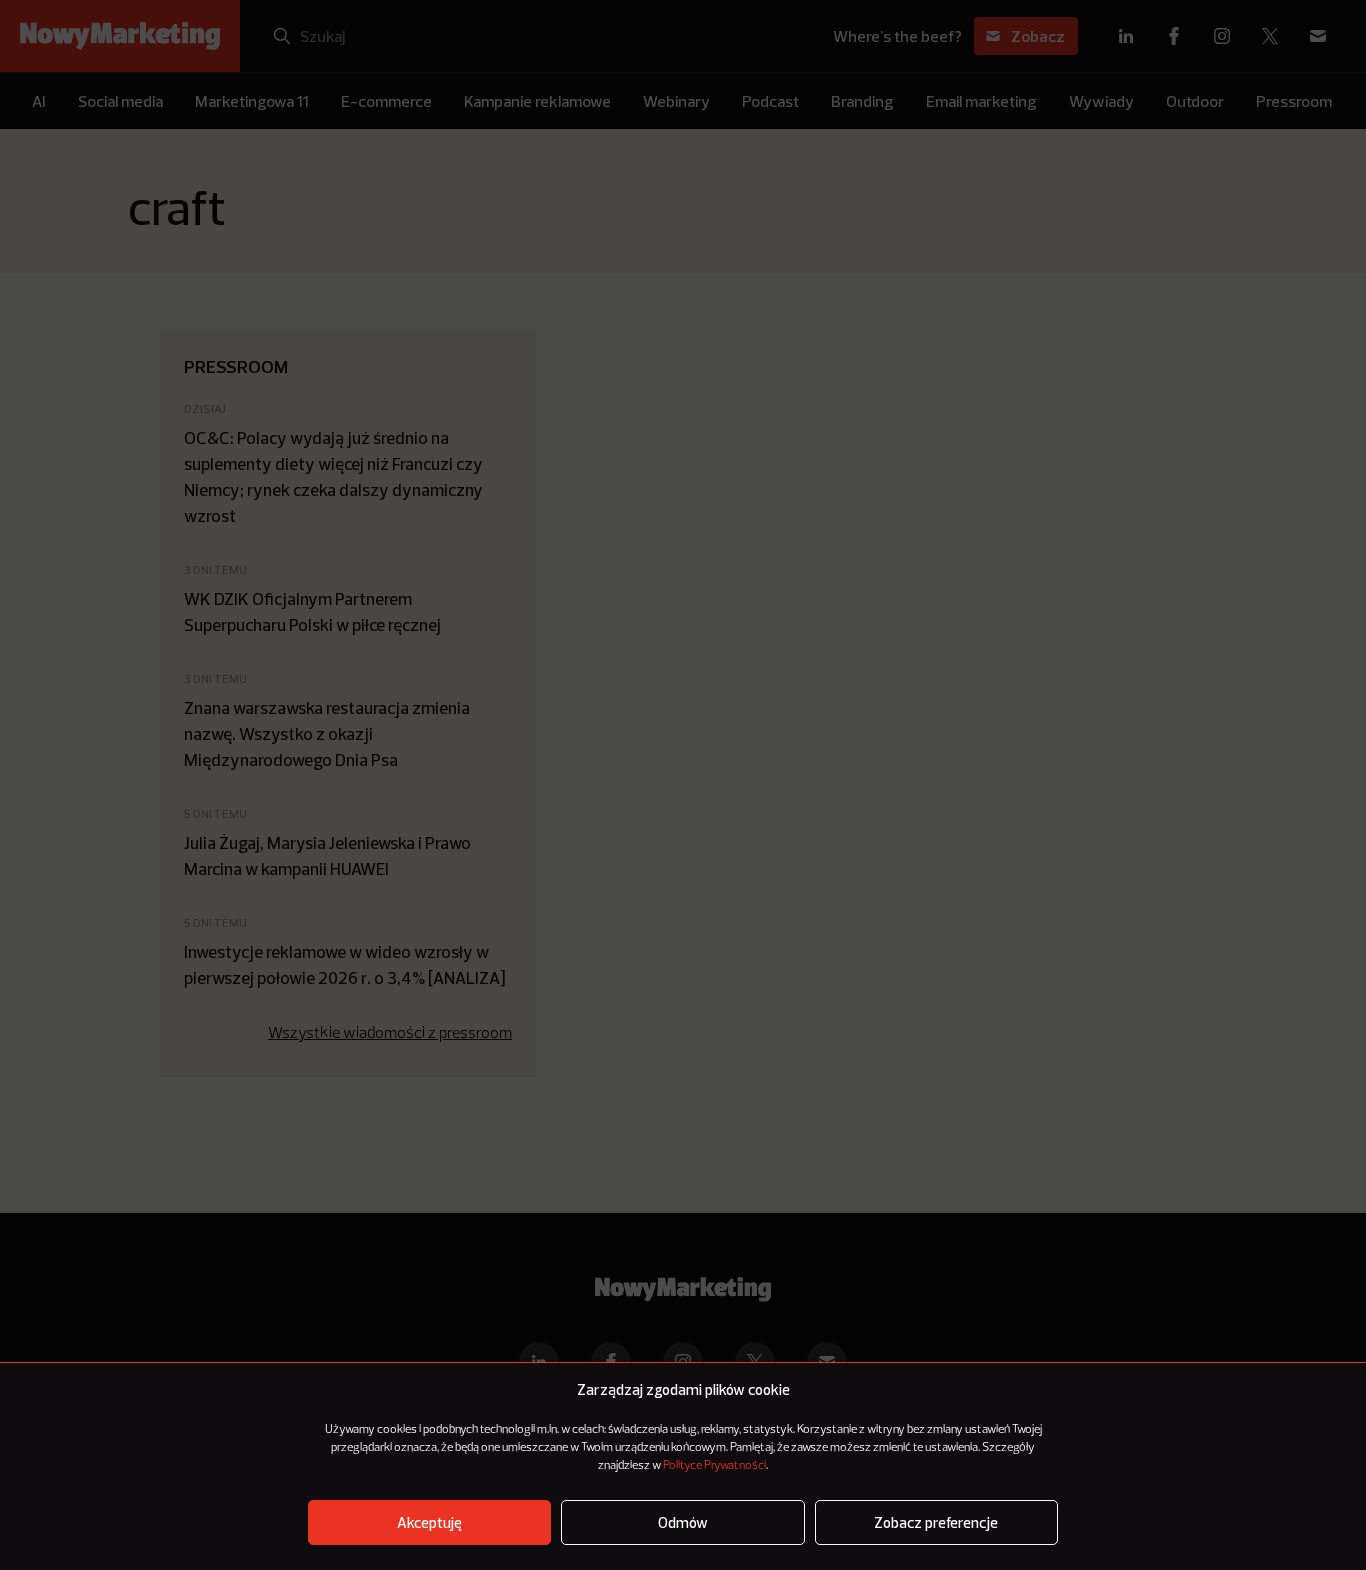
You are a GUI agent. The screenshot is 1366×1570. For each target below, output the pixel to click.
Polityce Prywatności (714, 1466)
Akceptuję (429, 1522)
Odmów (683, 1522)
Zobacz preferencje (936, 1522)
